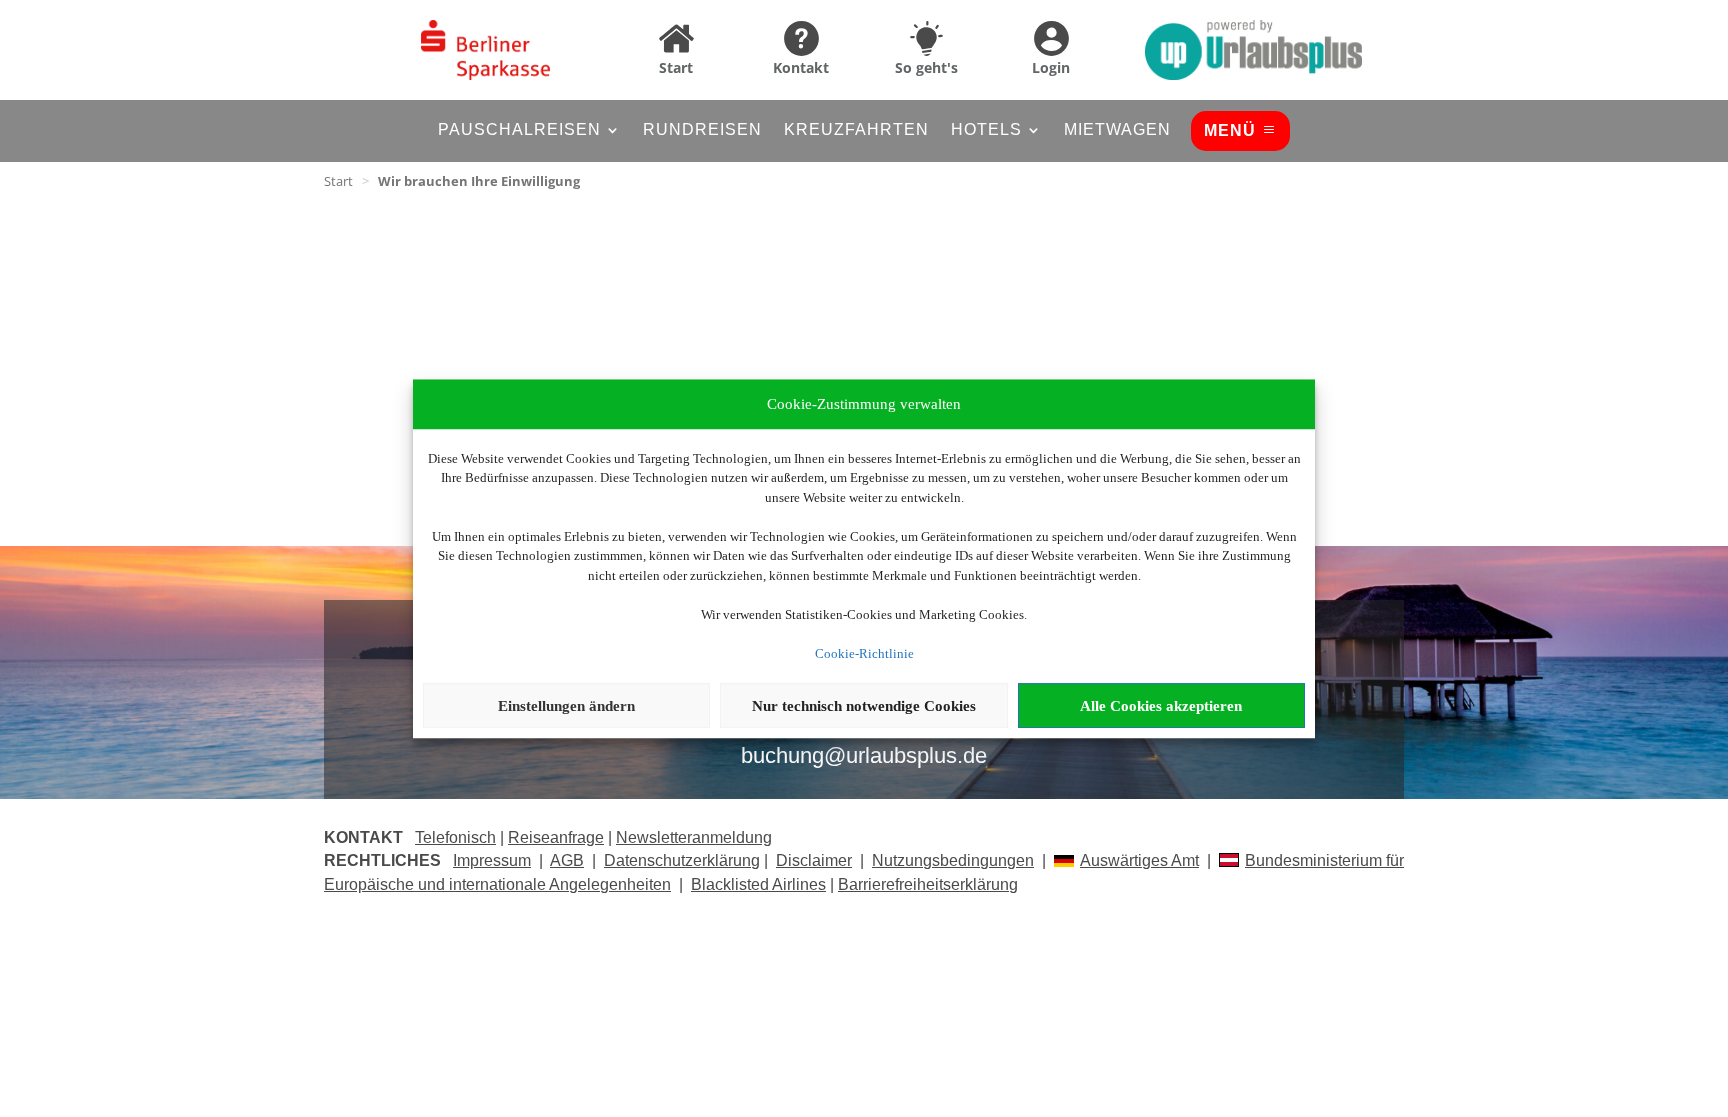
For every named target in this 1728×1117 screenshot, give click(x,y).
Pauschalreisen (519, 130)
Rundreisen (702, 130)
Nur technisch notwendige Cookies (864, 706)
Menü (1230, 130)
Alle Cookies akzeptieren (1161, 706)
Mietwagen (1117, 130)
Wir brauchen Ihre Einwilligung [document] (479, 181)
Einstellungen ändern (566, 706)
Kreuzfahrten (856, 130)
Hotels (986, 130)
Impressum (492, 860)
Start (338, 181)
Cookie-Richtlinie (864, 653)
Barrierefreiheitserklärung (928, 884)
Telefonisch (455, 837)
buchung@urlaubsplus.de (864, 755)
